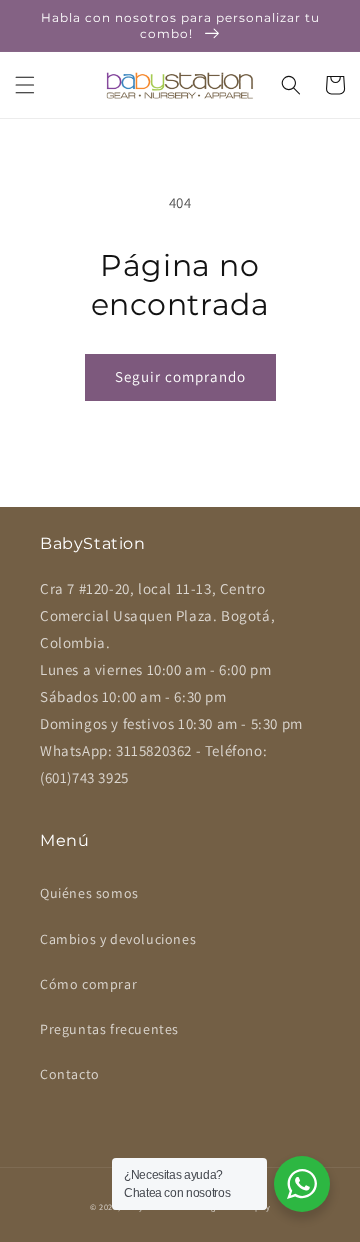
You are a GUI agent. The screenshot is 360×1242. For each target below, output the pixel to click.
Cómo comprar (88, 984)
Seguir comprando (180, 376)
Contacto (70, 1074)
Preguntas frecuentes (109, 1029)
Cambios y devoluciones (118, 939)
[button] (25, 85)
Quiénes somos (89, 893)
